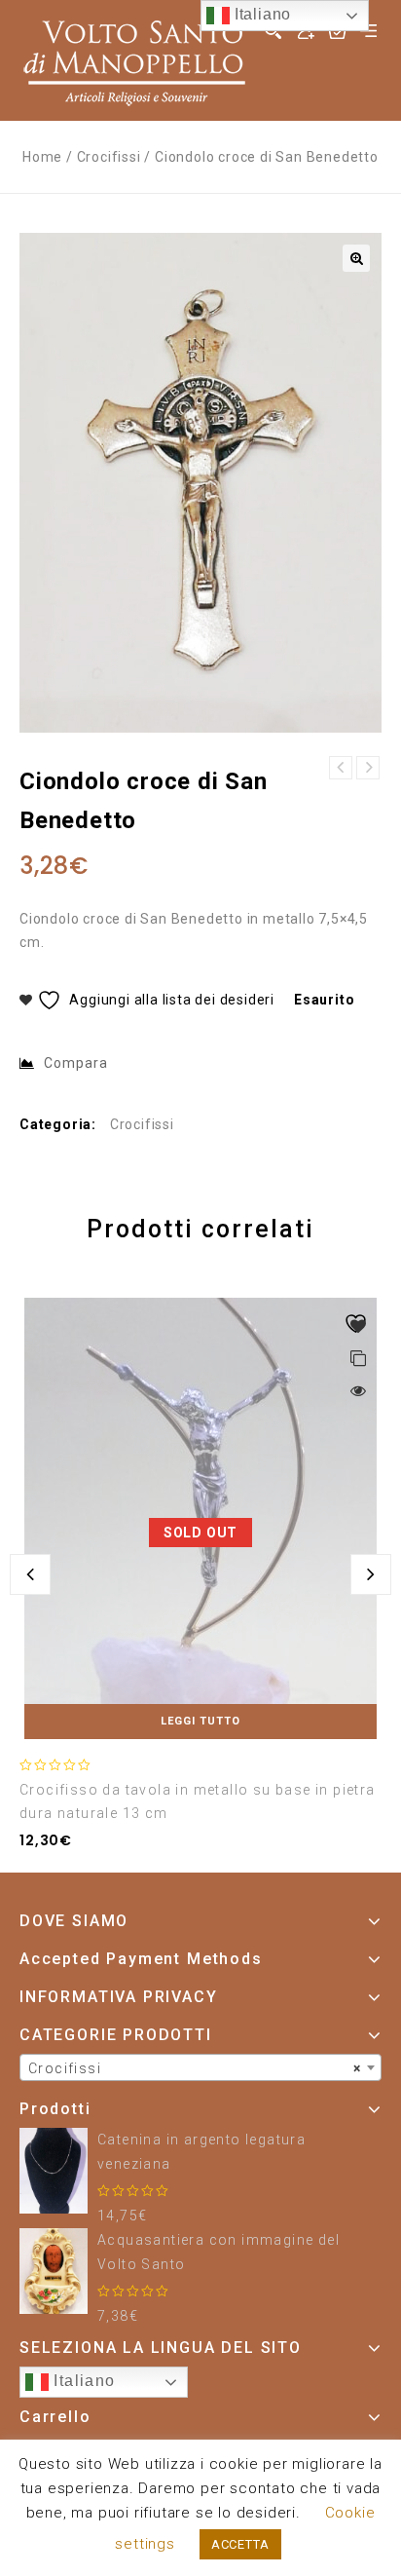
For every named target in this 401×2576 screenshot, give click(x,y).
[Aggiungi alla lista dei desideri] (358, 1326)
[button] (356, 258)
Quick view (358, 1389)
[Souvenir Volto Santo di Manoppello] (134, 59)
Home (42, 157)
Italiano (82, 2381)
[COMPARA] (358, 1360)
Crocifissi (109, 157)
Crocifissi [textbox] (195, 2068)
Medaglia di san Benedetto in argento (368, 768)
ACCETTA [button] (240, 2544)
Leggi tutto (200, 1721)
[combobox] (200, 2067)
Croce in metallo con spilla (341, 768)
